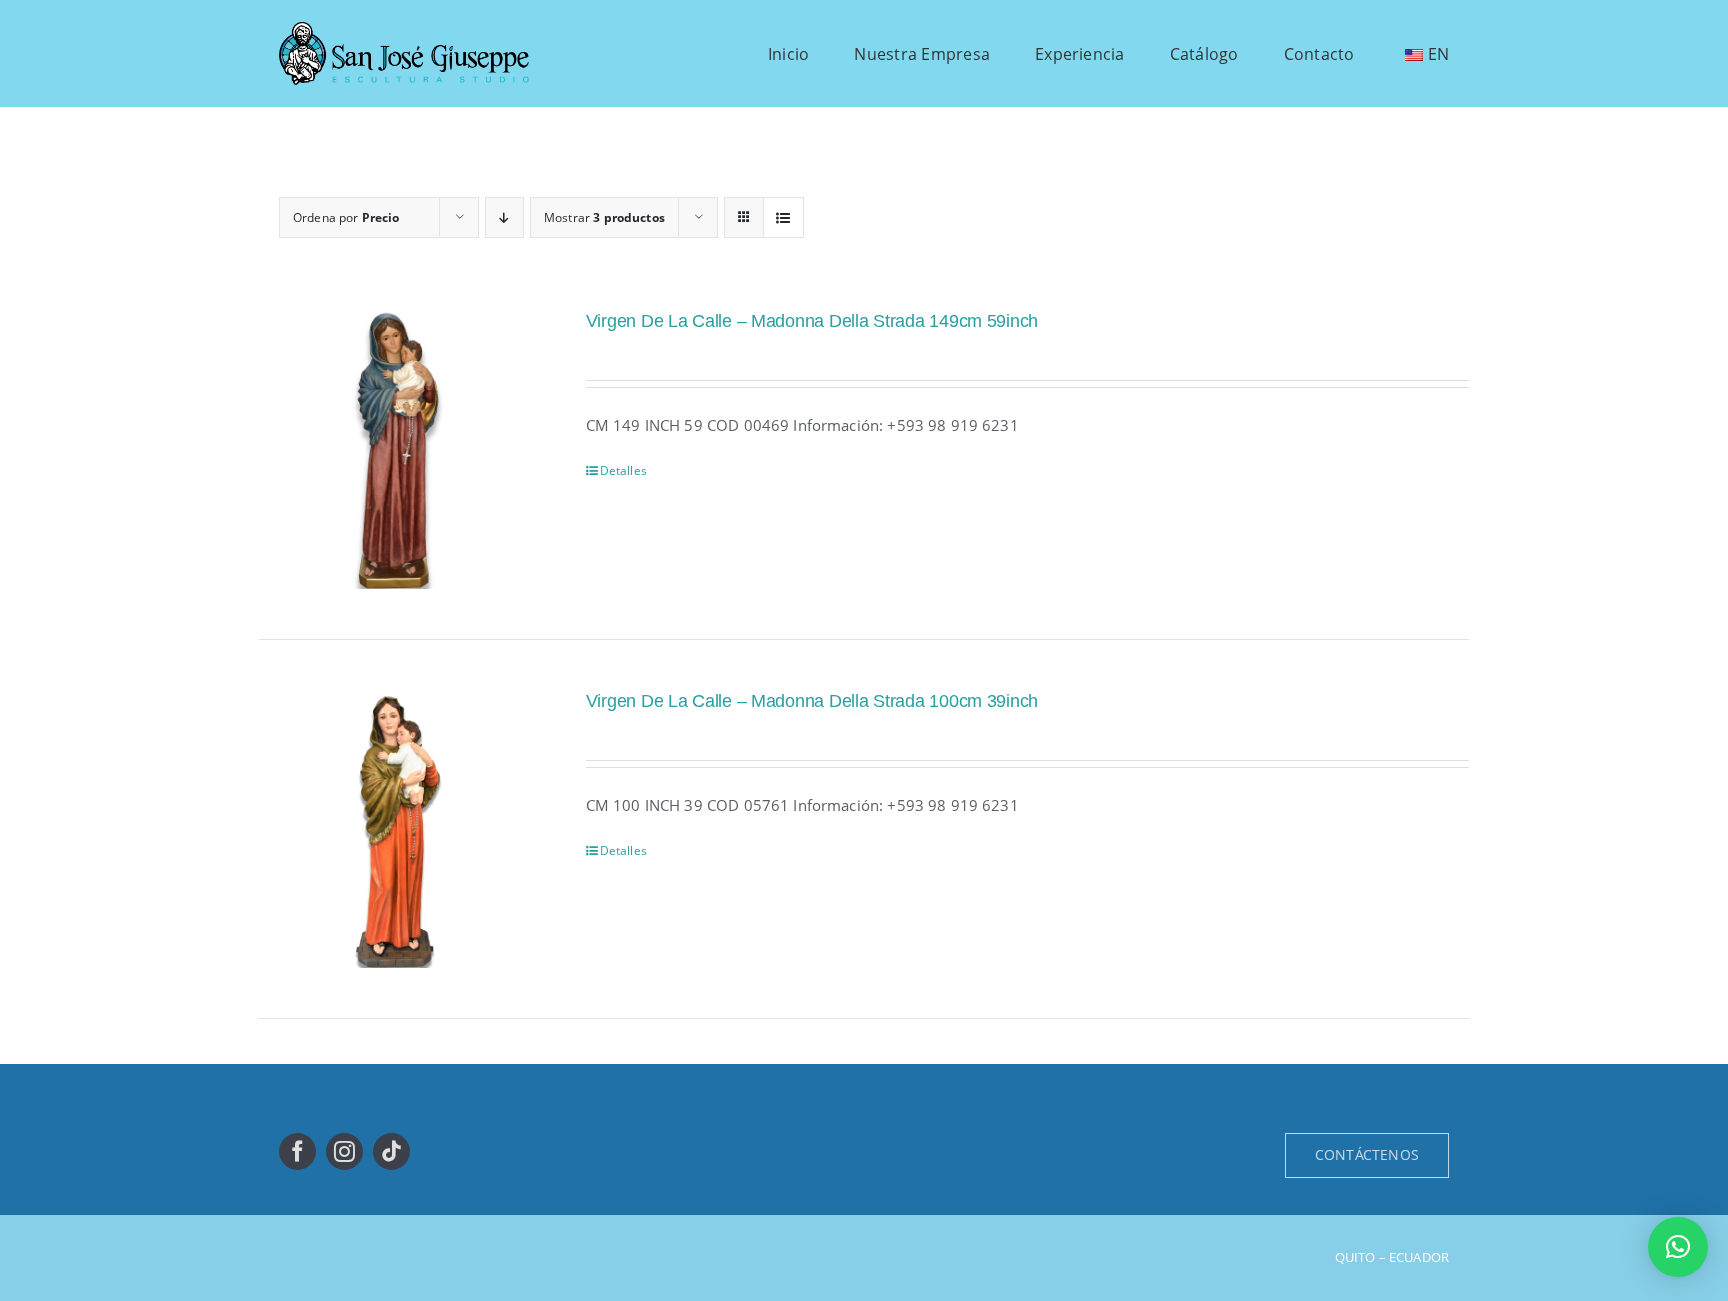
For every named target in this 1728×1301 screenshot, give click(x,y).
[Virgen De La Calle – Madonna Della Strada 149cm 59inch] (398, 449)
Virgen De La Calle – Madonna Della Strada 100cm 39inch (812, 701)
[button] (1678, 1247)
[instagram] (344, 1151)
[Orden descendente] (504, 217)
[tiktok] (391, 1151)
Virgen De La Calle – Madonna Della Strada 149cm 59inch (812, 321)
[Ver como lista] (783, 217)
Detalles (623, 470)
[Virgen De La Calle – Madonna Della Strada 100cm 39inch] (398, 829)
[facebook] (297, 1151)
